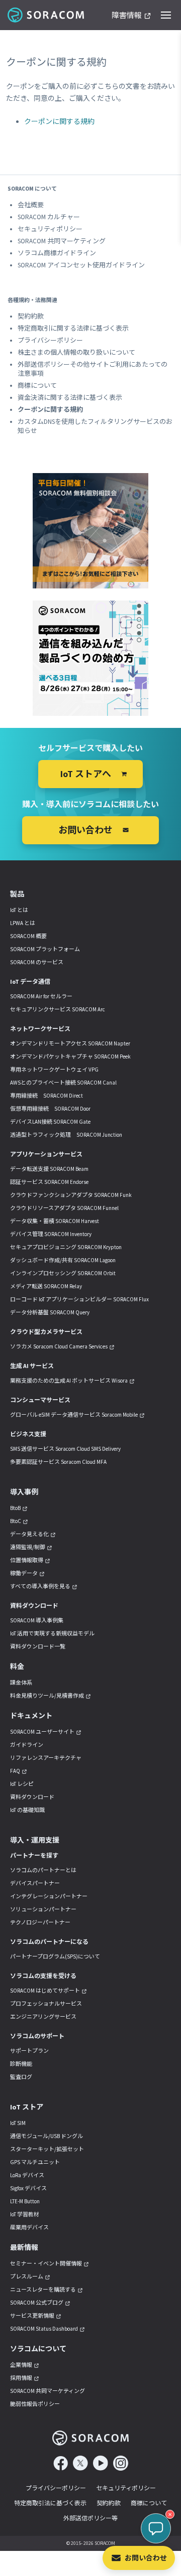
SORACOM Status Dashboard (44, 2329)
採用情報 (21, 2378)
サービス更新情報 (32, 2316)
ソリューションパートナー (43, 1909)
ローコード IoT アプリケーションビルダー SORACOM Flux (79, 1299)
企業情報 (21, 2365)
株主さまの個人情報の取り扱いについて (76, 352)
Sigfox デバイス (28, 2188)
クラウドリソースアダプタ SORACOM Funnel (64, 1208)
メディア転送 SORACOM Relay (46, 1286)
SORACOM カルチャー (49, 217)
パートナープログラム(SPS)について (55, 1956)
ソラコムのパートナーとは (43, 1870)
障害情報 (127, 16)
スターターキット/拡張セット (47, 2149)
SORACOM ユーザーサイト (42, 1732)
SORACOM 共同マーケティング (62, 241)
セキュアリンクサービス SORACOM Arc (58, 1009)
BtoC (16, 1521)
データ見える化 (29, 1534)
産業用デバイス (29, 2227)
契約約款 (31, 316)
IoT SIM (18, 2123)
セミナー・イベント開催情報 (46, 2263)
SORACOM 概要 (28, 936)
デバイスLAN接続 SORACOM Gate (50, 1122)
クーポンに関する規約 (59, 121)
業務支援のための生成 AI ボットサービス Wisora (69, 1381)
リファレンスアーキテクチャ (46, 1758)
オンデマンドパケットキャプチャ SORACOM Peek (70, 1056)
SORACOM (47, 15)
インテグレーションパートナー (49, 1896)
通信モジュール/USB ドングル (47, 2136)
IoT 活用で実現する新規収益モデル (52, 1633)
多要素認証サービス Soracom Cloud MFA (58, 1462)
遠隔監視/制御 (28, 1547)
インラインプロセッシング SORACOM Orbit (63, 1273)
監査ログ (21, 2077)
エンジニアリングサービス (43, 2017)
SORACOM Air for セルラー (41, 996)
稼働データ (24, 1573)
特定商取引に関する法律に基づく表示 (73, 328)
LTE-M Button (25, 2201)
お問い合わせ (146, 2558)
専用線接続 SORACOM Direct (47, 1096)
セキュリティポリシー (50, 229)
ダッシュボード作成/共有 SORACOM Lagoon (63, 1260)
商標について (37, 386)
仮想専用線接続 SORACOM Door (50, 1109)
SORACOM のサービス (37, 962)
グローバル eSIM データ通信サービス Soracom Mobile (74, 1415)
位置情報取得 (27, 1560)
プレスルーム (27, 2277)
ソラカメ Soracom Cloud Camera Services (59, 1346)
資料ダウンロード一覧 (38, 1646)
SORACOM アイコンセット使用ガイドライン (81, 265)
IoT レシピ (22, 1784)
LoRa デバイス (27, 2175)
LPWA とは (23, 923)
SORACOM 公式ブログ (37, 2303)
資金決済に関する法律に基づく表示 (70, 398)
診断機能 (21, 2064)
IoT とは (19, 910)
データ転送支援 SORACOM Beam (49, 1169)
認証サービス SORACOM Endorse (49, 1182)
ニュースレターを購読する (43, 2290)
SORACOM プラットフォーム (45, 949)
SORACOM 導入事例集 (37, 1620)
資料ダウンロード (32, 1797)
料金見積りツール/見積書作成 (47, 1696)
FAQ (15, 1771)
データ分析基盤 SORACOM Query (50, 1312)
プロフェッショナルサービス (46, 2004)
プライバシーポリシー (50, 340)
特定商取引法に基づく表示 (50, 2503)
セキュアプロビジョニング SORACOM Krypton (66, 1247)
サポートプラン (29, 2051)
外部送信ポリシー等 (90, 2518)
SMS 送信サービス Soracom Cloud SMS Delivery (65, 1449)
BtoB (15, 1508)
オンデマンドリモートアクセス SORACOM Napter (70, 1043)
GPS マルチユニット (35, 2162)
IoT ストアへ (86, 774)
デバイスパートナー (35, 1883)
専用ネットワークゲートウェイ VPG (54, 1070)
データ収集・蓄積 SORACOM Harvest (55, 1221)
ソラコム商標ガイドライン (57, 253)
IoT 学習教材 (25, 2214)
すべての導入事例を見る (40, 1586)
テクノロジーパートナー (40, 1922)
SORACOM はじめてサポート (45, 1991)
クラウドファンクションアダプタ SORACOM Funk (71, 1195)
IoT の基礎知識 (27, 1810)
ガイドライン (27, 1745)
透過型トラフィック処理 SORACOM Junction (66, 1135)
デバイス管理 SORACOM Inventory (51, 1234)
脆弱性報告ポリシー (35, 2404)
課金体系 (21, 1683)
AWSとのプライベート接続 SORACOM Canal (63, 1083)
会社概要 (31, 205)
